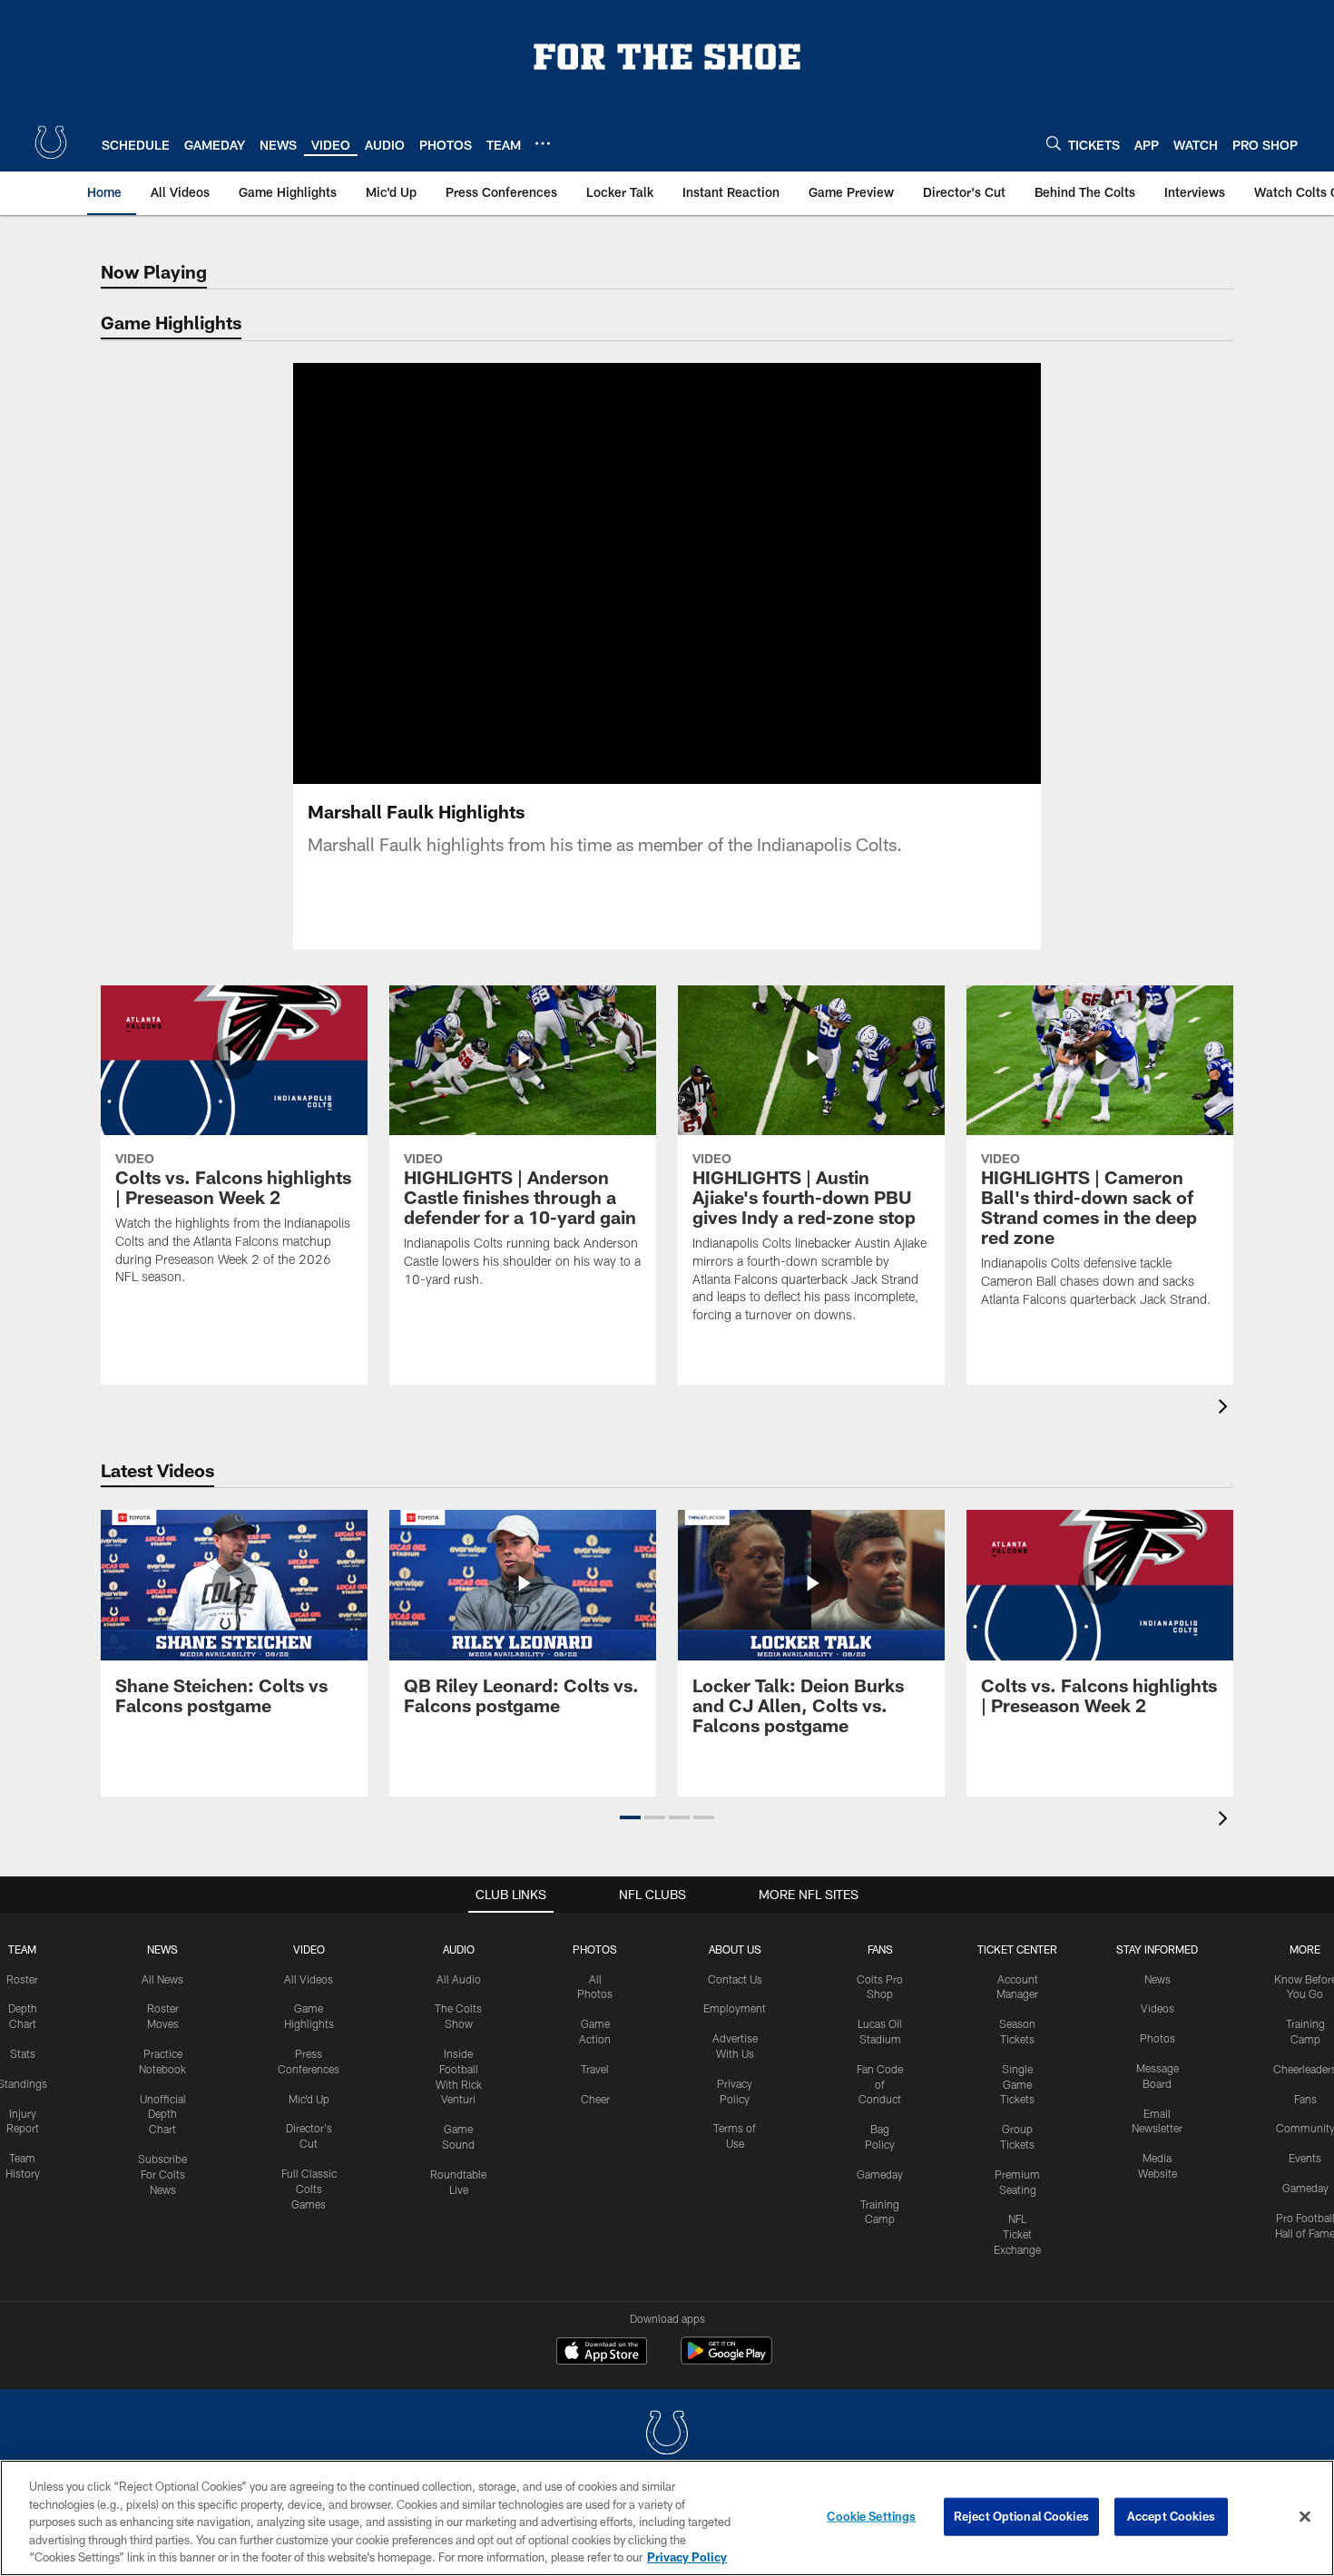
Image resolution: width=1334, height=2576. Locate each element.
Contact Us (735, 1979)
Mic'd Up (309, 2099)
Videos (1157, 2008)
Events (1305, 2158)
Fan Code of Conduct (880, 2084)
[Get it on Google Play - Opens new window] (726, 2360)
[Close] (1305, 2517)
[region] (667, 2518)
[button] (609, 573)
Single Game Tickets (1017, 2084)
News (162, 1949)
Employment (735, 2008)
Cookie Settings (871, 2516)
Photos (595, 1949)
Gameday (880, 2174)
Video (309, 1949)
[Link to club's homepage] (51, 142)
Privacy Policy (687, 2557)
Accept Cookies (1171, 2516)
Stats (23, 2053)
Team (22, 1949)
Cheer (595, 2099)
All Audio (459, 1979)
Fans (1305, 2099)
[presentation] (1226, 1409)
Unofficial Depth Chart (163, 2114)
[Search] (1054, 143)
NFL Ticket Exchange (1017, 2234)
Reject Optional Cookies (1021, 2516)
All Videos (309, 1979)
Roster (22, 1979)
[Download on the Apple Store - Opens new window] (602, 2353)
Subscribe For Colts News (162, 2174)
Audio (459, 1949)
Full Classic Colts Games (309, 2189)
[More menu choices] (543, 143)
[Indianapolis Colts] (667, 2435)
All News (162, 1979)
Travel (595, 2069)
